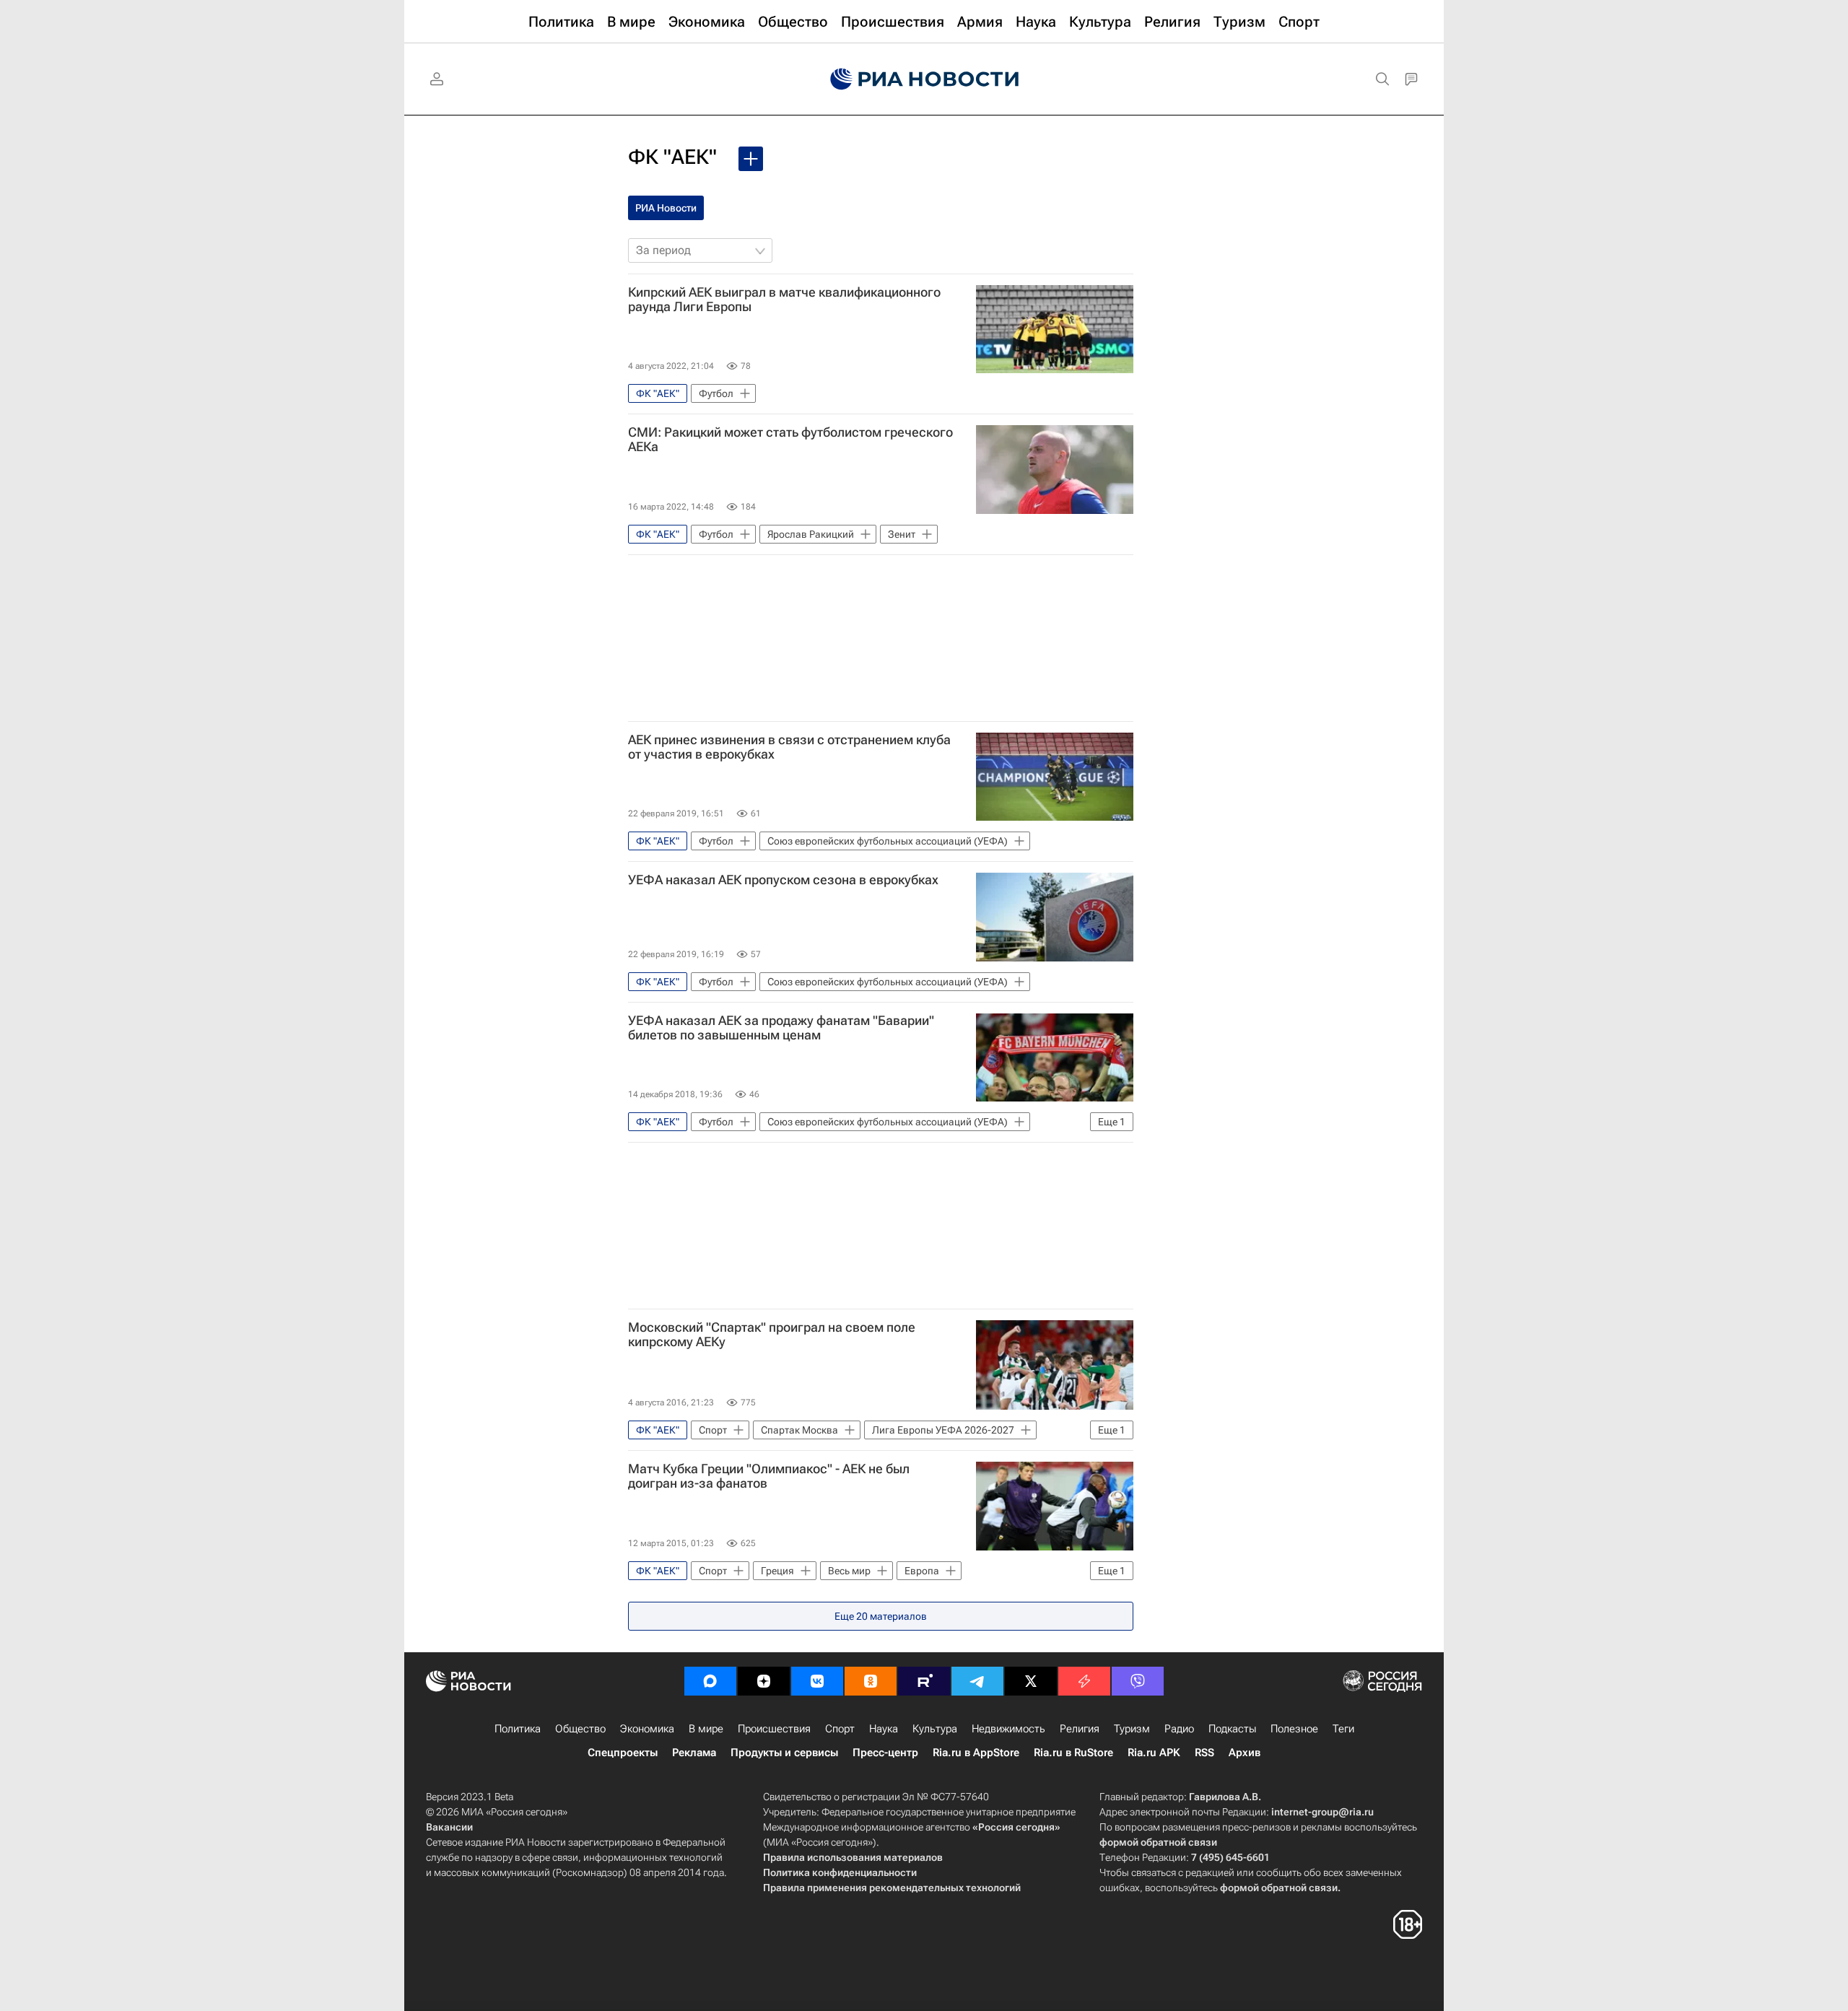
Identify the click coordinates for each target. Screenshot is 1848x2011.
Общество (580, 1729)
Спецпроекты (623, 1753)
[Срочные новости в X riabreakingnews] (1084, 1681)
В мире (706, 1729)
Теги (1343, 1729)
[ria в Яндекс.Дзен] (764, 1681)
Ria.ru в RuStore (1073, 1753)
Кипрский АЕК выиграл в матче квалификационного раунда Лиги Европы (784, 300)
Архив (1245, 1753)
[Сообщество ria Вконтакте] (817, 1681)
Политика (518, 1729)
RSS (1204, 1753)
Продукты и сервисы (784, 1753)
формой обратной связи (1158, 1842)
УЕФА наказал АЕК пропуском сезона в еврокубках (783, 880)
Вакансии (449, 1827)
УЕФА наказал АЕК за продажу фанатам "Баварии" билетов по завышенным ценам (781, 1028)
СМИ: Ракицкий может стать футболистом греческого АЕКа (790, 440)
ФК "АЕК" (672, 157)
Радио (1179, 1729)
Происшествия (774, 1729)
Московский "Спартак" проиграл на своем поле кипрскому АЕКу (772, 1335)
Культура (935, 1729)
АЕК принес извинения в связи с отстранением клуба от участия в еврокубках (789, 747)
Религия (1080, 1729)
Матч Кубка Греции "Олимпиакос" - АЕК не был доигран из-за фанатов (769, 1476)
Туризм (1132, 1729)
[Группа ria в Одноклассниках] (871, 1681)
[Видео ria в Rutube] (924, 1681)
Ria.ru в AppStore (976, 1753)
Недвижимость (1008, 1729)
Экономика (647, 1729)
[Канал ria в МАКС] (710, 1681)
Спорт (840, 1729)
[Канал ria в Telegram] (977, 1681)
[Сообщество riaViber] (1138, 1681)
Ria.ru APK (1154, 1753)
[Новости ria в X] (1031, 1681)
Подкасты (1232, 1729)
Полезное (1294, 1729)
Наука (884, 1729)
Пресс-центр (885, 1753)
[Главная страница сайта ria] (924, 79)
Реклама (694, 1753)
